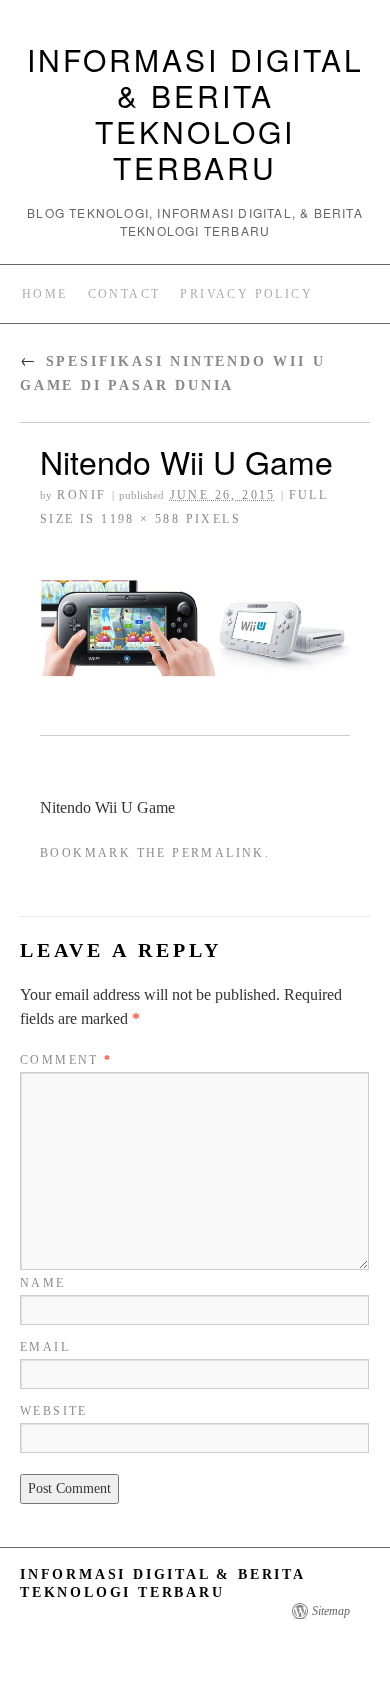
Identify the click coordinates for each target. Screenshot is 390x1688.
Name (43, 1283)
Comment (66, 1060)
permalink (218, 853)
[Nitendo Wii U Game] (195, 635)
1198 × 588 (140, 519)
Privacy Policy (246, 294)
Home (45, 294)
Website (54, 1411)
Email (45, 1347)
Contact (124, 294)
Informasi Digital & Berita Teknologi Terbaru (195, 113)
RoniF (81, 495)
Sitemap (331, 1611)
